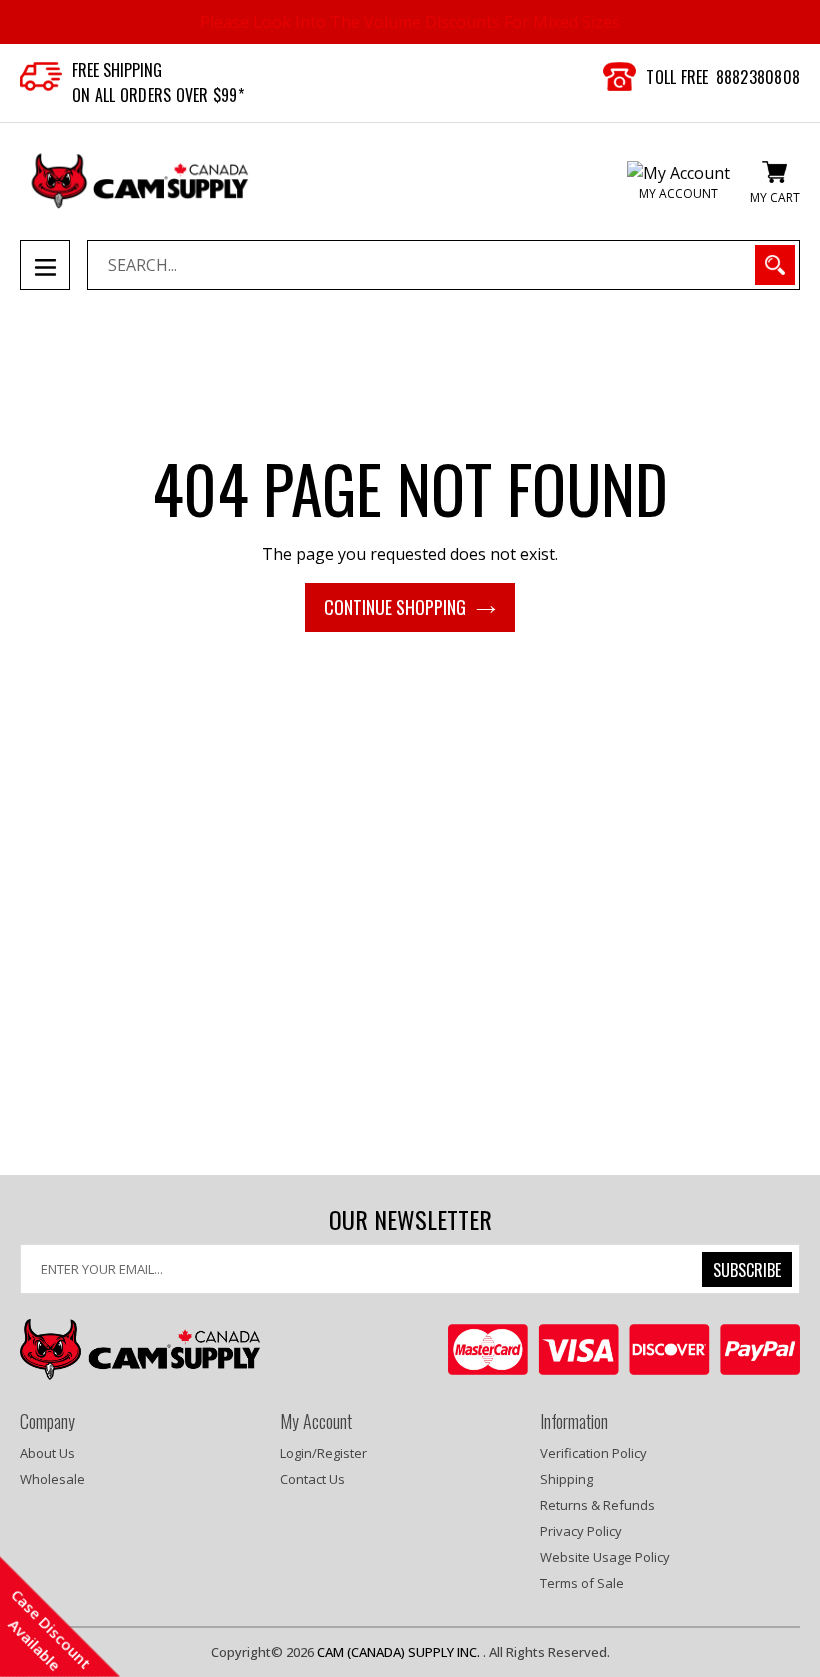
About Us (47, 1453)
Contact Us (312, 1479)
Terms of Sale (582, 1583)
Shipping (566, 1479)
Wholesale (52, 1479)
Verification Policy (593, 1453)
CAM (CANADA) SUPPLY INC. (400, 1652)
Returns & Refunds (597, 1505)
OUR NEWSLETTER (410, 1219)
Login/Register (323, 1453)
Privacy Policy (581, 1531)
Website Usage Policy (605, 1557)
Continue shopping (395, 607)
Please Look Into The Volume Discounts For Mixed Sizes (410, 22)
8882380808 (758, 77)
